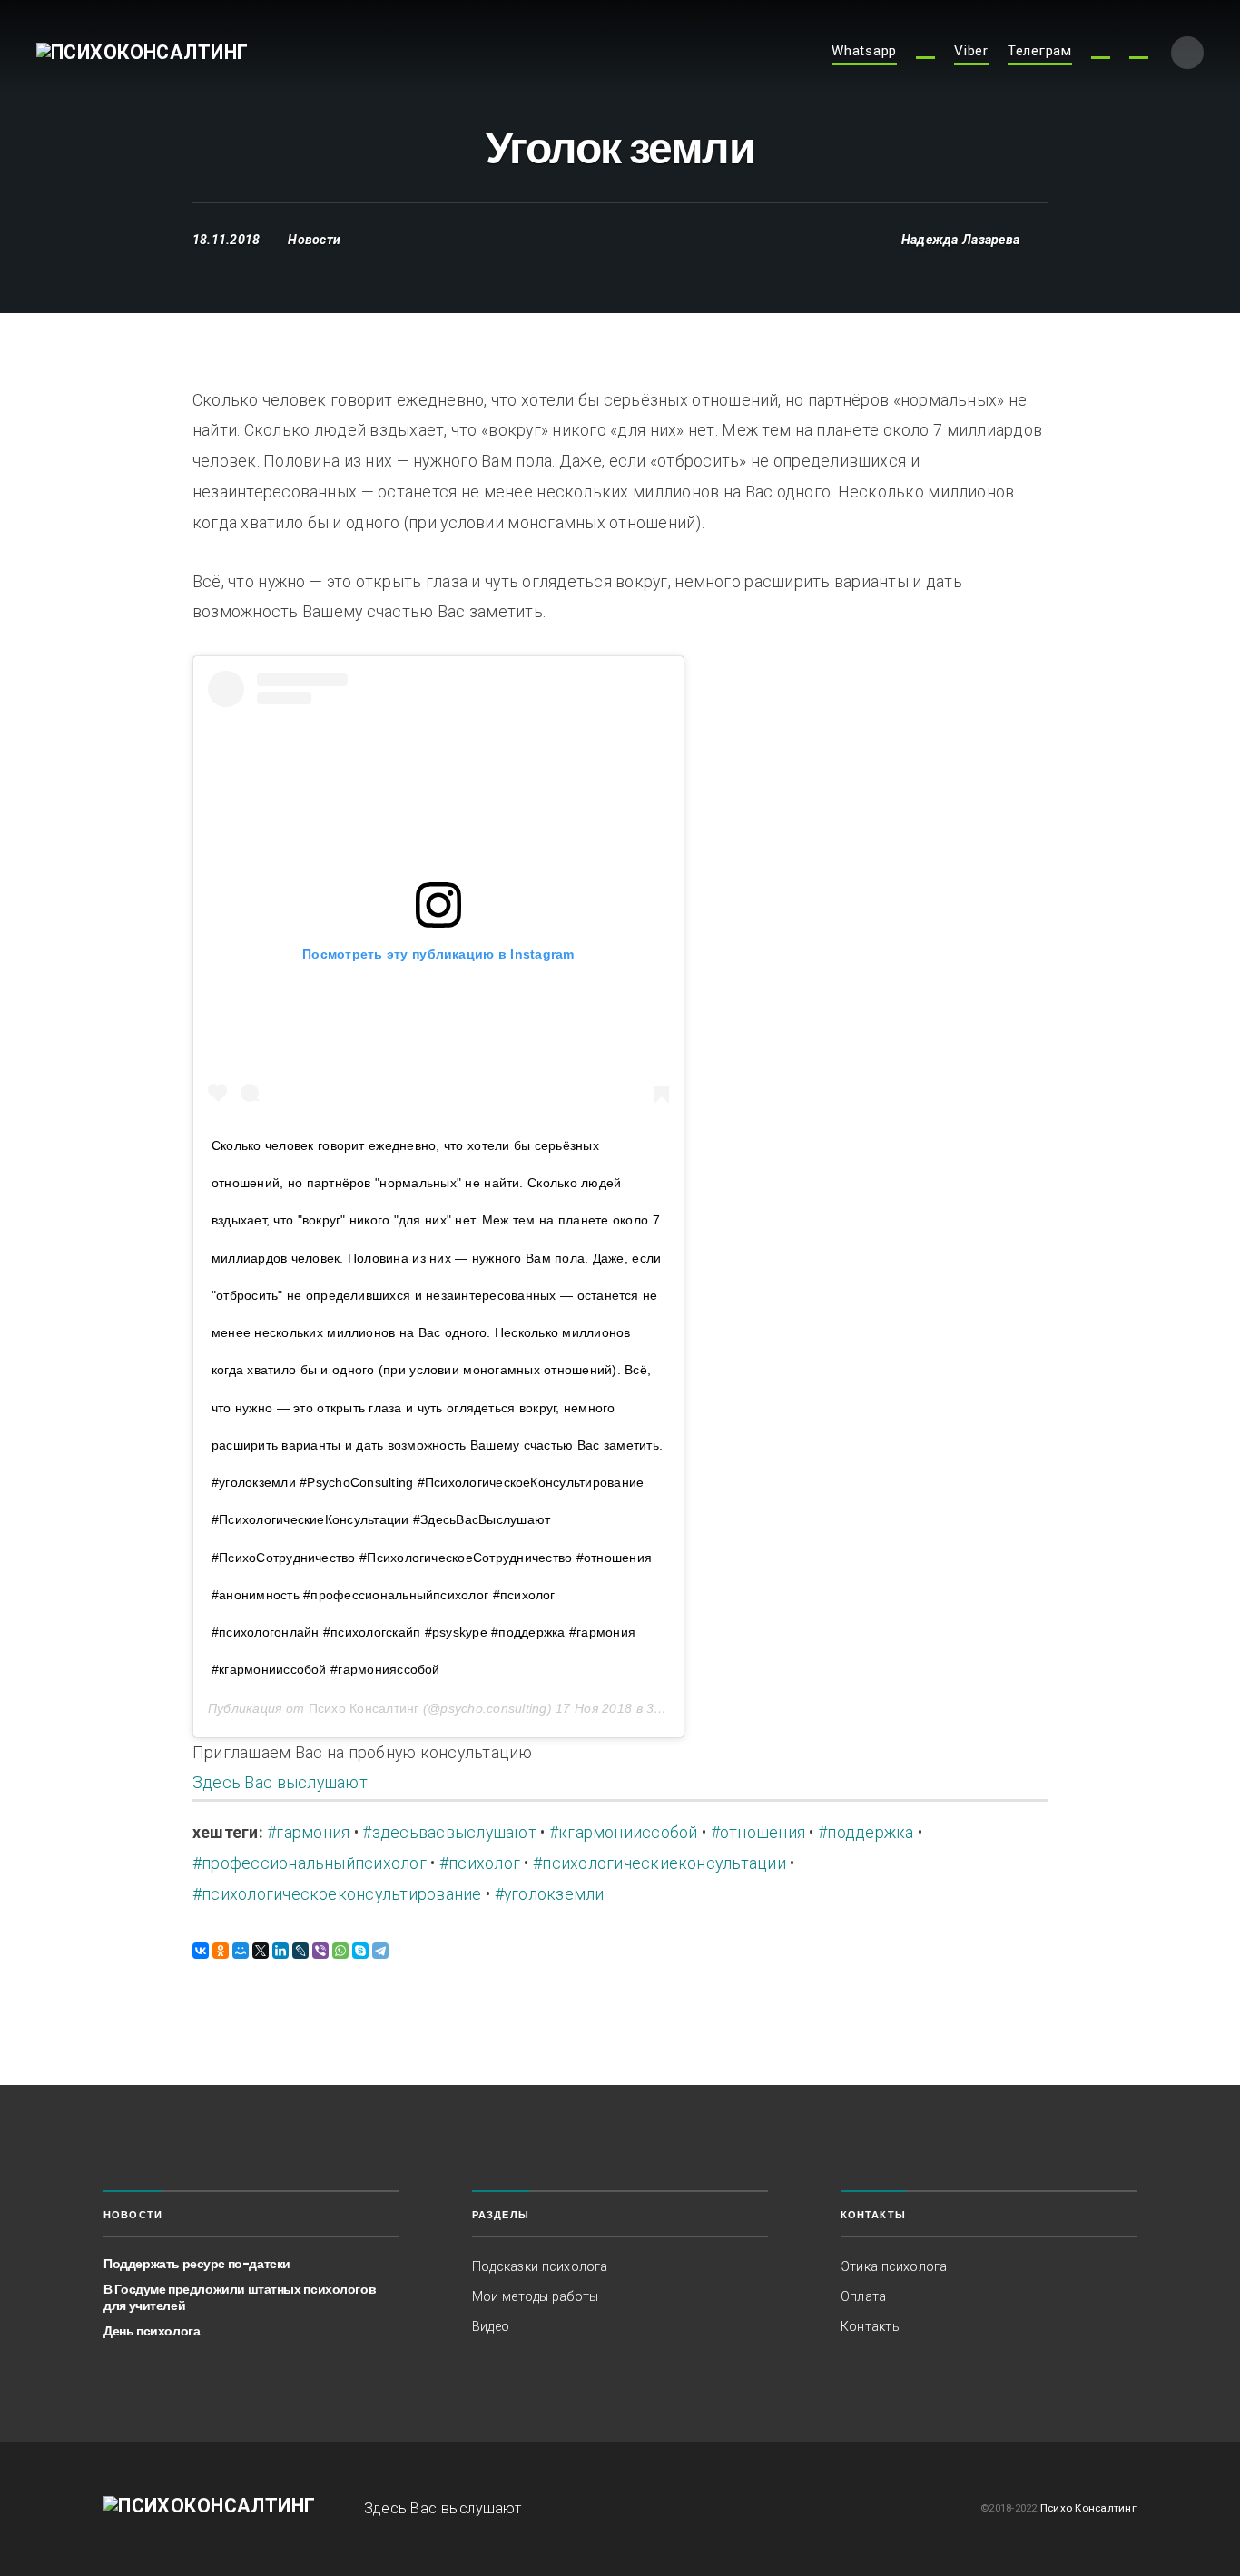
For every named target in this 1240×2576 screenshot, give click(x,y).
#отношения (758, 1833)
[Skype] (360, 1951)
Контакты (871, 2326)
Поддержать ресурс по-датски (197, 2264)
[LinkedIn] (280, 1951)
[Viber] (320, 1951)
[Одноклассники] (221, 1951)
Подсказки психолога (540, 2266)
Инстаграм (925, 58)
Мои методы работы (535, 2296)
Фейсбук (1101, 58)
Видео (491, 2326)
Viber (971, 52)
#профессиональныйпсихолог (310, 1863)
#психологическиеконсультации (659, 1863)
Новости (314, 240)
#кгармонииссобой (624, 1833)
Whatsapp (864, 52)
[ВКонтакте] (201, 1951)
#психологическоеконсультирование (337, 1894)
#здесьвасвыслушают (449, 1833)
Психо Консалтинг (364, 1708)
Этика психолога (894, 2266)
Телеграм (1040, 52)
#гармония (308, 1833)
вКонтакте (1138, 58)
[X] (261, 1951)
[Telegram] (380, 1951)
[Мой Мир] (241, 1951)
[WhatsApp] (340, 1951)
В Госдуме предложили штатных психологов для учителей (240, 2297)
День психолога (152, 2331)
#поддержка (866, 1833)
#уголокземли (550, 1894)
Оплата (863, 2296)
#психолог (480, 1863)
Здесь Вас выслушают (280, 1783)
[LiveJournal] (300, 1951)
